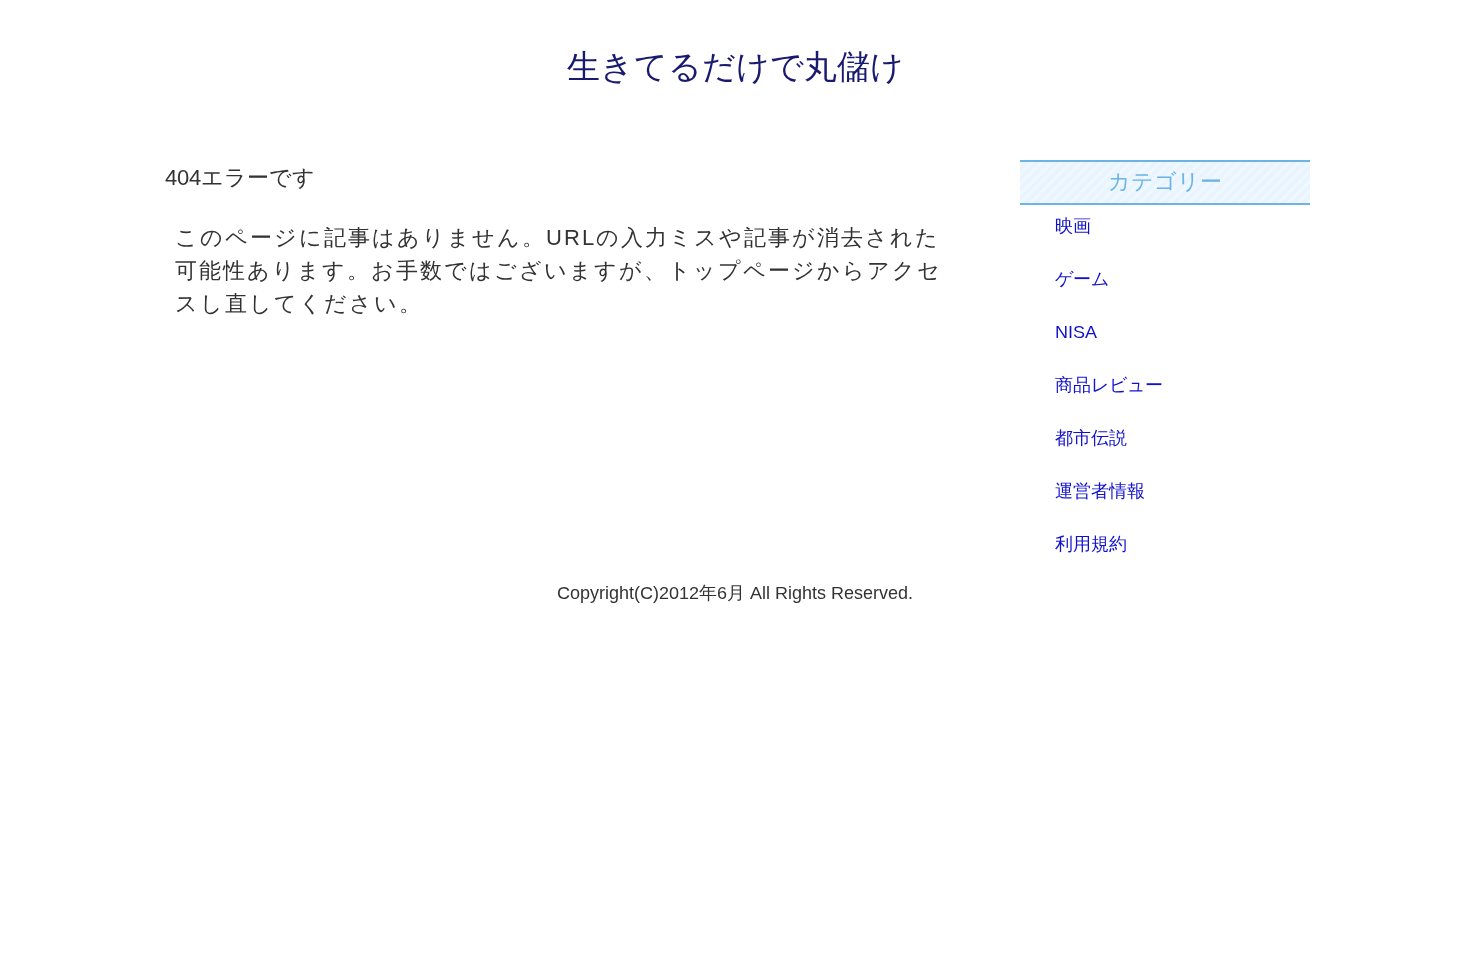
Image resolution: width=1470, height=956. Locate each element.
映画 (1073, 226)
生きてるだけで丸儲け (735, 66)
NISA (1076, 332)
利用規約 (1091, 544)
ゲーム (1082, 279)
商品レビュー (1109, 385)
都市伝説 (1091, 438)
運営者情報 (1100, 491)
